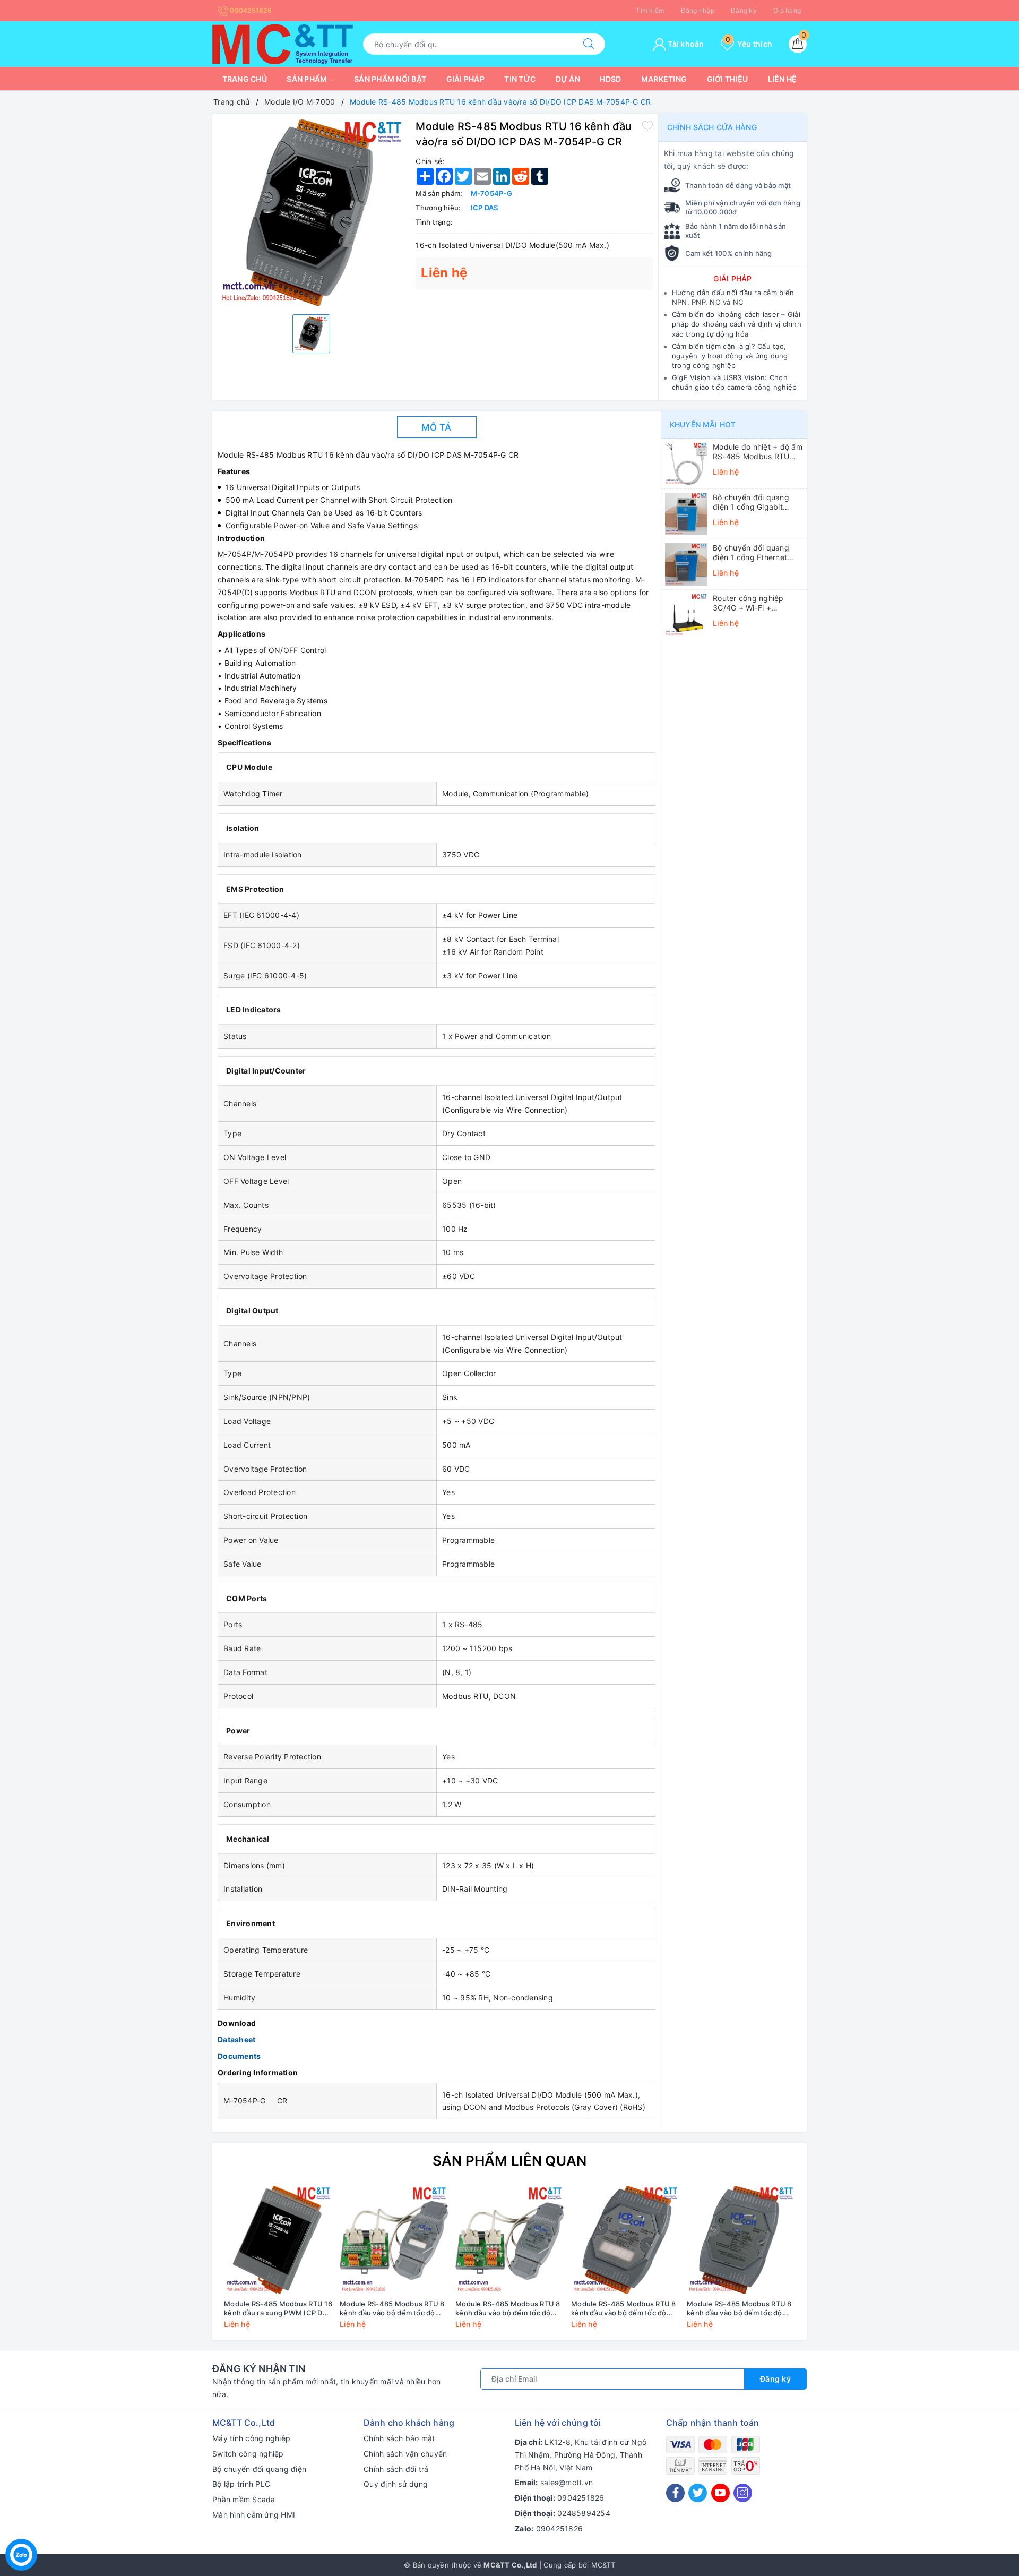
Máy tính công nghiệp (251, 2438)
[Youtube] (720, 2493)
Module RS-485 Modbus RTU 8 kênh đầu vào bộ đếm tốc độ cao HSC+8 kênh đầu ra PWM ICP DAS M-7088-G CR (739, 2308)
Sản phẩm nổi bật (390, 79)
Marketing (664, 79)
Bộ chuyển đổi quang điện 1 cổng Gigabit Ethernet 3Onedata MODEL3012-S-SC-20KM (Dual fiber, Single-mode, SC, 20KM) (758, 502)
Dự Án (568, 79)
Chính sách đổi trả (396, 2469)
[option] (311, 213)
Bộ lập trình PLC (241, 2484)
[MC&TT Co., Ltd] (283, 43)
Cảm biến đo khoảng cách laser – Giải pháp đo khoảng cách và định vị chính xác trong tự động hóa (737, 324)
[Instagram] (743, 2493)
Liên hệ (783, 79)
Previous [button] (191, 2265)
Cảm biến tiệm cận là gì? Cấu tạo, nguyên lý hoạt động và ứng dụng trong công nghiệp (730, 356)
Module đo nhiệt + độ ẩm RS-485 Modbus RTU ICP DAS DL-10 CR (758, 452)
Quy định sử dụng (396, 2484)
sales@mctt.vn (567, 2482)
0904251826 (250, 10)
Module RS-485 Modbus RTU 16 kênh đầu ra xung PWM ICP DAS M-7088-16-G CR (278, 2308)
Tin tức (520, 79)
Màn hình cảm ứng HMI (254, 2515)
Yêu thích (749, 44)
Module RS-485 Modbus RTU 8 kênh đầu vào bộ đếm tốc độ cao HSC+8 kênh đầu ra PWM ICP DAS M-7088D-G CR (624, 2308)
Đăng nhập (698, 10)
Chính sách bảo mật (399, 2438)
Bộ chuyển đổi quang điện (259, 2469)
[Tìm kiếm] (589, 44)
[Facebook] (675, 2493)
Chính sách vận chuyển (405, 2454)
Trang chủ (245, 79)
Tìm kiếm (650, 10)
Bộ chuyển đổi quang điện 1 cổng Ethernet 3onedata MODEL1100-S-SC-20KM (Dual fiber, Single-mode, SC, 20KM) (757, 553)
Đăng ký (744, 10)
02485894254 (584, 2513)
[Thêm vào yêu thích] (647, 125)
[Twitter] (698, 2493)
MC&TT (603, 2565)
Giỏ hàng (787, 10)
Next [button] (828, 2265)
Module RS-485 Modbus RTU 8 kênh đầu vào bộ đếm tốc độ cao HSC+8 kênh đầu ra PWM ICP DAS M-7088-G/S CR (508, 2308)
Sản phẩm (308, 79)
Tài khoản (685, 44)
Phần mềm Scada (244, 2499)
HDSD (610, 79)
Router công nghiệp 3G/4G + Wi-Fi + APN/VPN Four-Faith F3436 (749, 603)
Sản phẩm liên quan (510, 2161)
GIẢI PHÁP (732, 278)
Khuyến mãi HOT (703, 424)
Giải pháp (465, 79)
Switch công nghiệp (248, 2454)
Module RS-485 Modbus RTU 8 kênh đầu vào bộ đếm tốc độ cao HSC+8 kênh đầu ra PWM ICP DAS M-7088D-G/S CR (392, 2308)
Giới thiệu (728, 79)
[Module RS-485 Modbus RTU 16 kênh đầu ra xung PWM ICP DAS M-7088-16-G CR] (278, 2240)
